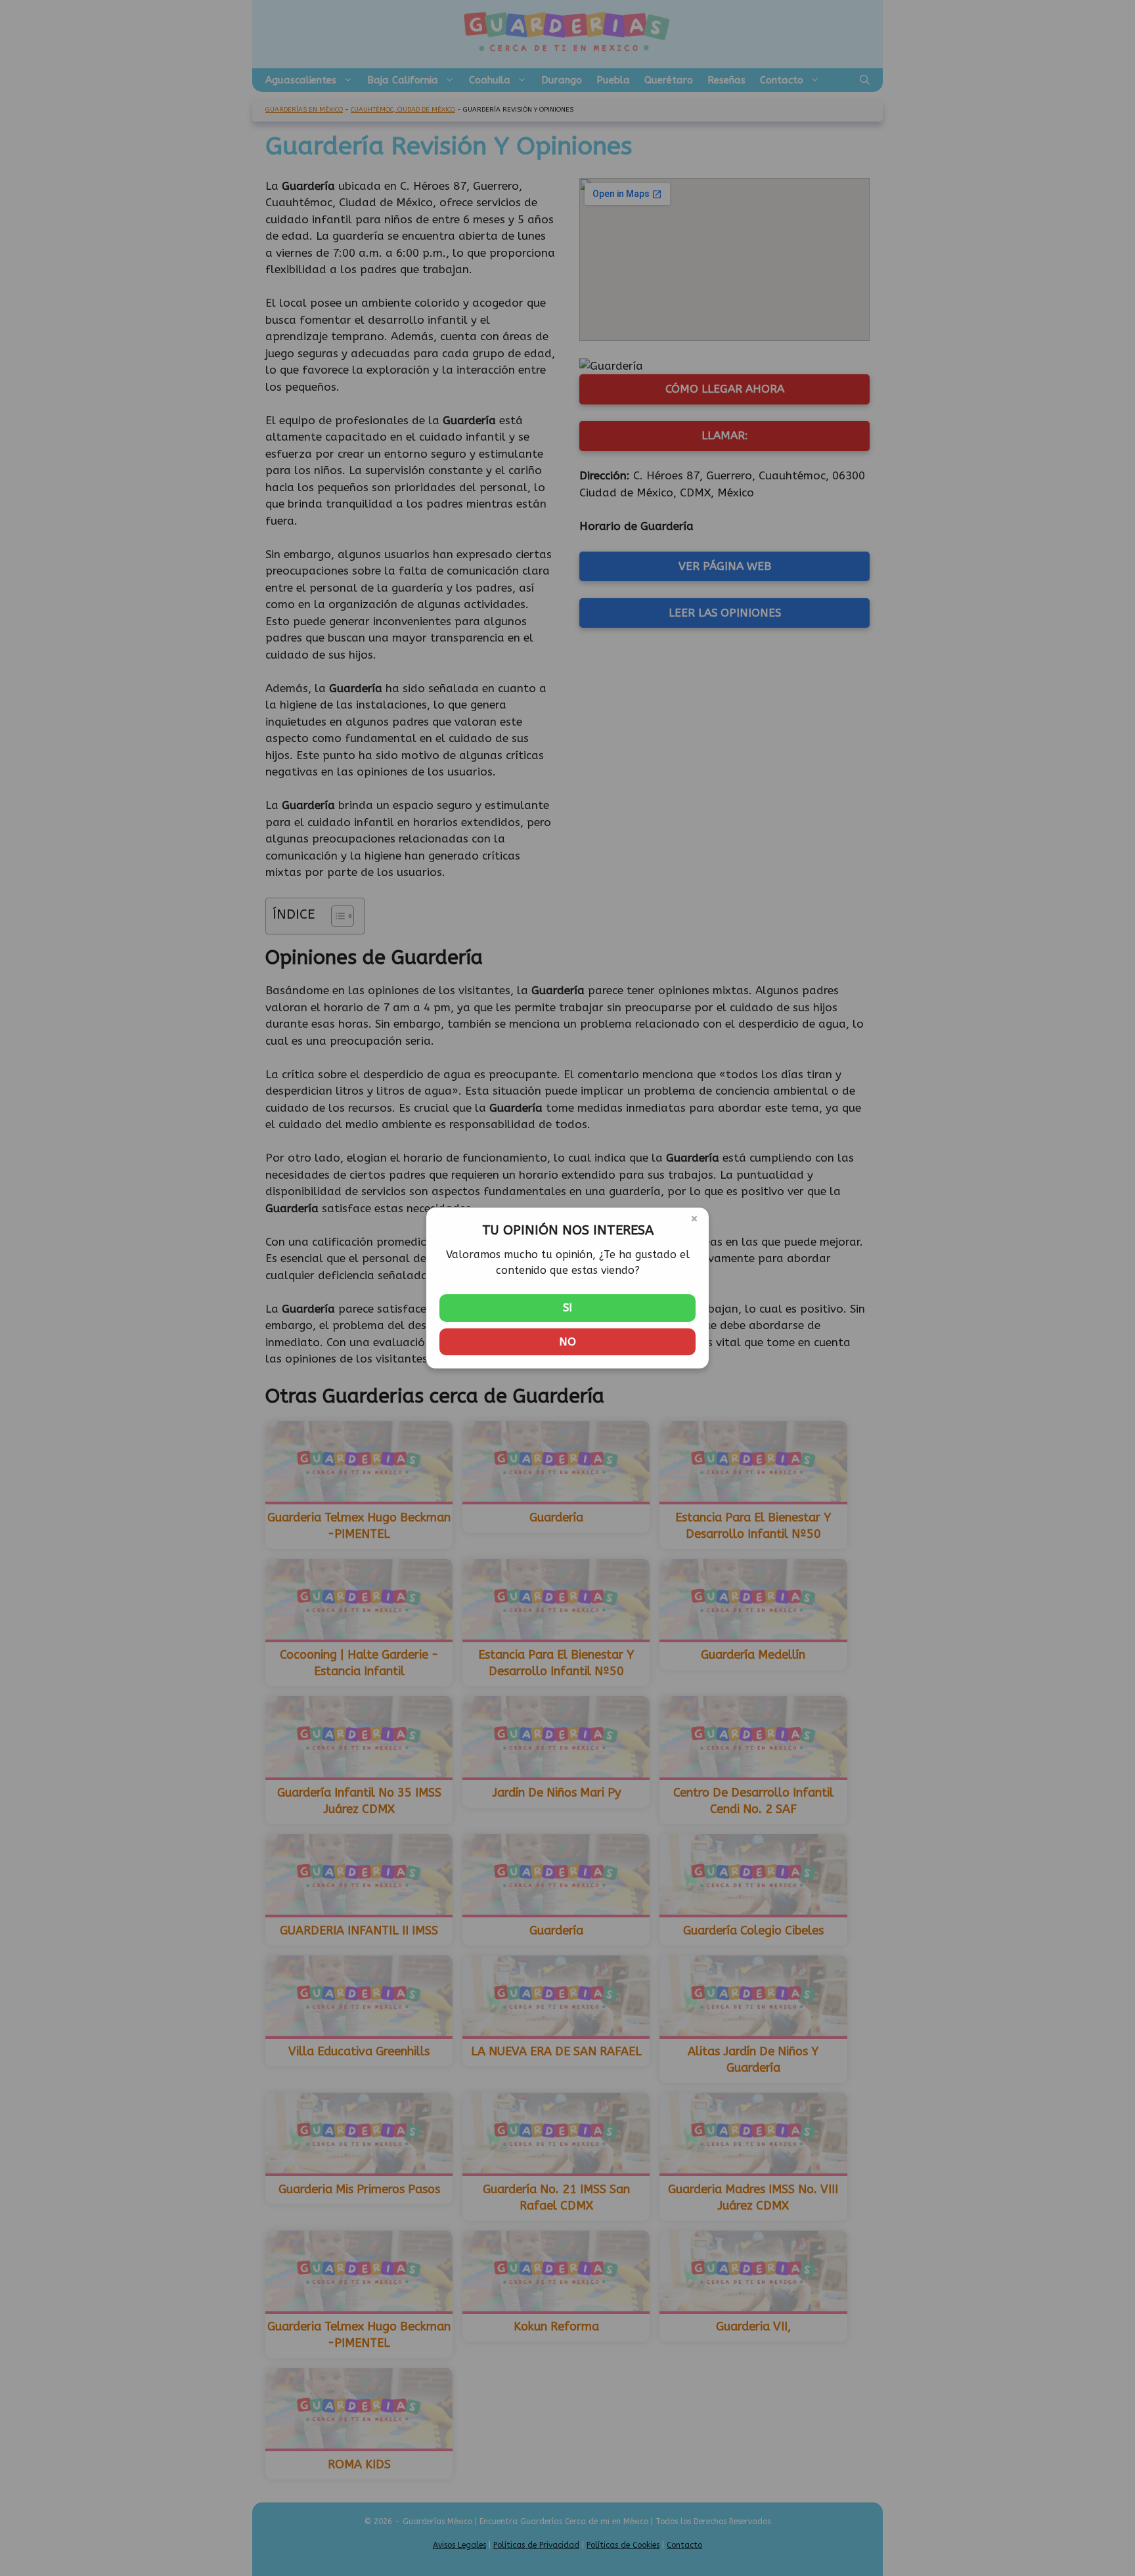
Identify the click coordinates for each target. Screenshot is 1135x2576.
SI (567, 1307)
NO (567, 1342)
